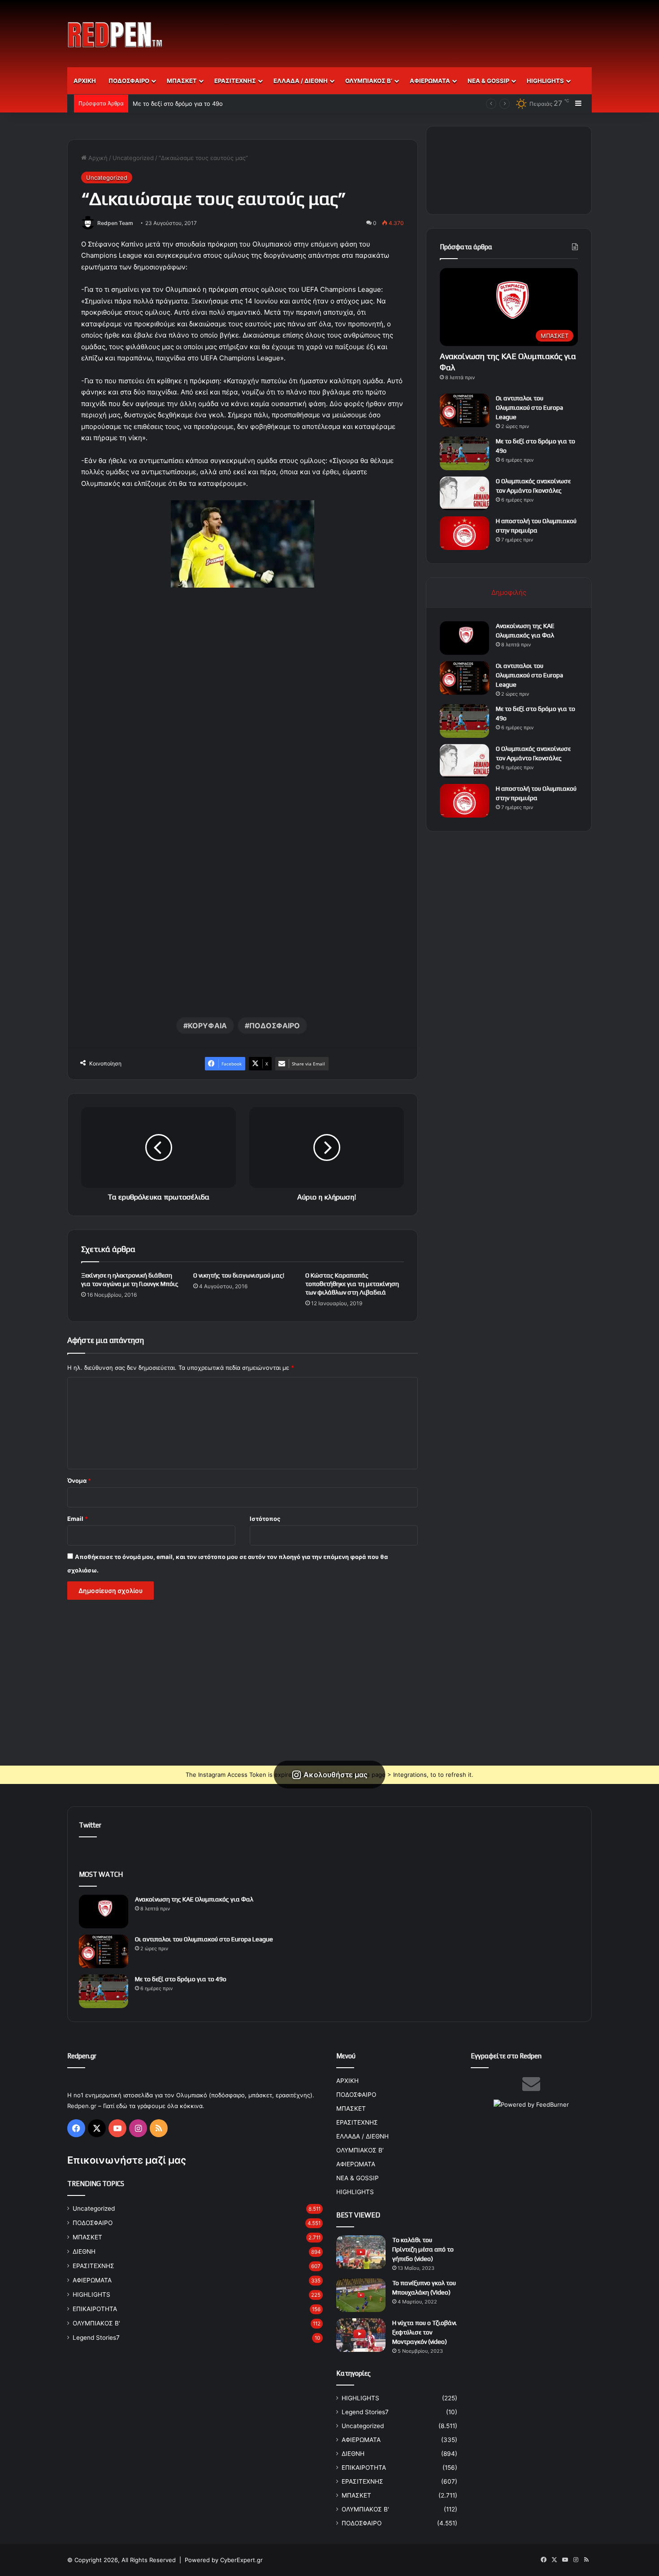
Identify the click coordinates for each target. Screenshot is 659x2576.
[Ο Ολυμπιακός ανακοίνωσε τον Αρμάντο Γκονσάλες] (464, 493)
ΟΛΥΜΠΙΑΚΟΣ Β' (96, 2323)
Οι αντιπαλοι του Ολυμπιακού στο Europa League (529, 407)
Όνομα (79, 1481)
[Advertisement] (419, 29)
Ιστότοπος (265, 1519)
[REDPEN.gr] (115, 35)
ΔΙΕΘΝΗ (84, 2251)
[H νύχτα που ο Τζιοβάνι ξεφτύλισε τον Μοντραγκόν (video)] (361, 2335)
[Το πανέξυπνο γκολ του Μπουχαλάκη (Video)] (361, 2295)
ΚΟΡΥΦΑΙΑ (207, 1026)
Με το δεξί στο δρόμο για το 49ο (178, 104)
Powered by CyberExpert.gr (224, 2560)
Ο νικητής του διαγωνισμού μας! (239, 1275)
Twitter (90, 1825)
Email (78, 1519)
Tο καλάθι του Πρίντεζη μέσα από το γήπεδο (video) (423, 2249)
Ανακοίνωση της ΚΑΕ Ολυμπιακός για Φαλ (194, 1899)
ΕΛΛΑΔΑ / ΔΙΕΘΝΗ (301, 81)
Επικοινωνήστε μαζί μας (127, 2160)
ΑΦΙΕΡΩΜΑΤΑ (430, 81)
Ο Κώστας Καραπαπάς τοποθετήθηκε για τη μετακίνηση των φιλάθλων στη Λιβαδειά (352, 1284)
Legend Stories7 (96, 2338)
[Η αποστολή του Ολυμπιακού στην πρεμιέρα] (464, 533)
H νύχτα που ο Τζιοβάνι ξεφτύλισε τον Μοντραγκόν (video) (425, 2332)
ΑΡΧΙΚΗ (85, 81)
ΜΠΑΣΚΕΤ (182, 81)
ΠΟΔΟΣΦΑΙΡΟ (129, 81)
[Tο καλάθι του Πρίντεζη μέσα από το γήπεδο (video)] (361, 2252)
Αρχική (97, 158)
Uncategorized (133, 158)
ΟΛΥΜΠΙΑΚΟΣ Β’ (369, 81)
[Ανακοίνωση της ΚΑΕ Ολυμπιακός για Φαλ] (464, 638)
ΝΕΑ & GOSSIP (488, 81)
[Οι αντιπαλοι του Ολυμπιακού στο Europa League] (464, 410)
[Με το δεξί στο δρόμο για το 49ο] (464, 453)
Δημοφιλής (509, 592)
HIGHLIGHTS (545, 81)
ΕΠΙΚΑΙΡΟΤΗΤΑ (95, 2309)
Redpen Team (115, 223)
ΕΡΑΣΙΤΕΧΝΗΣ (235, 81)
